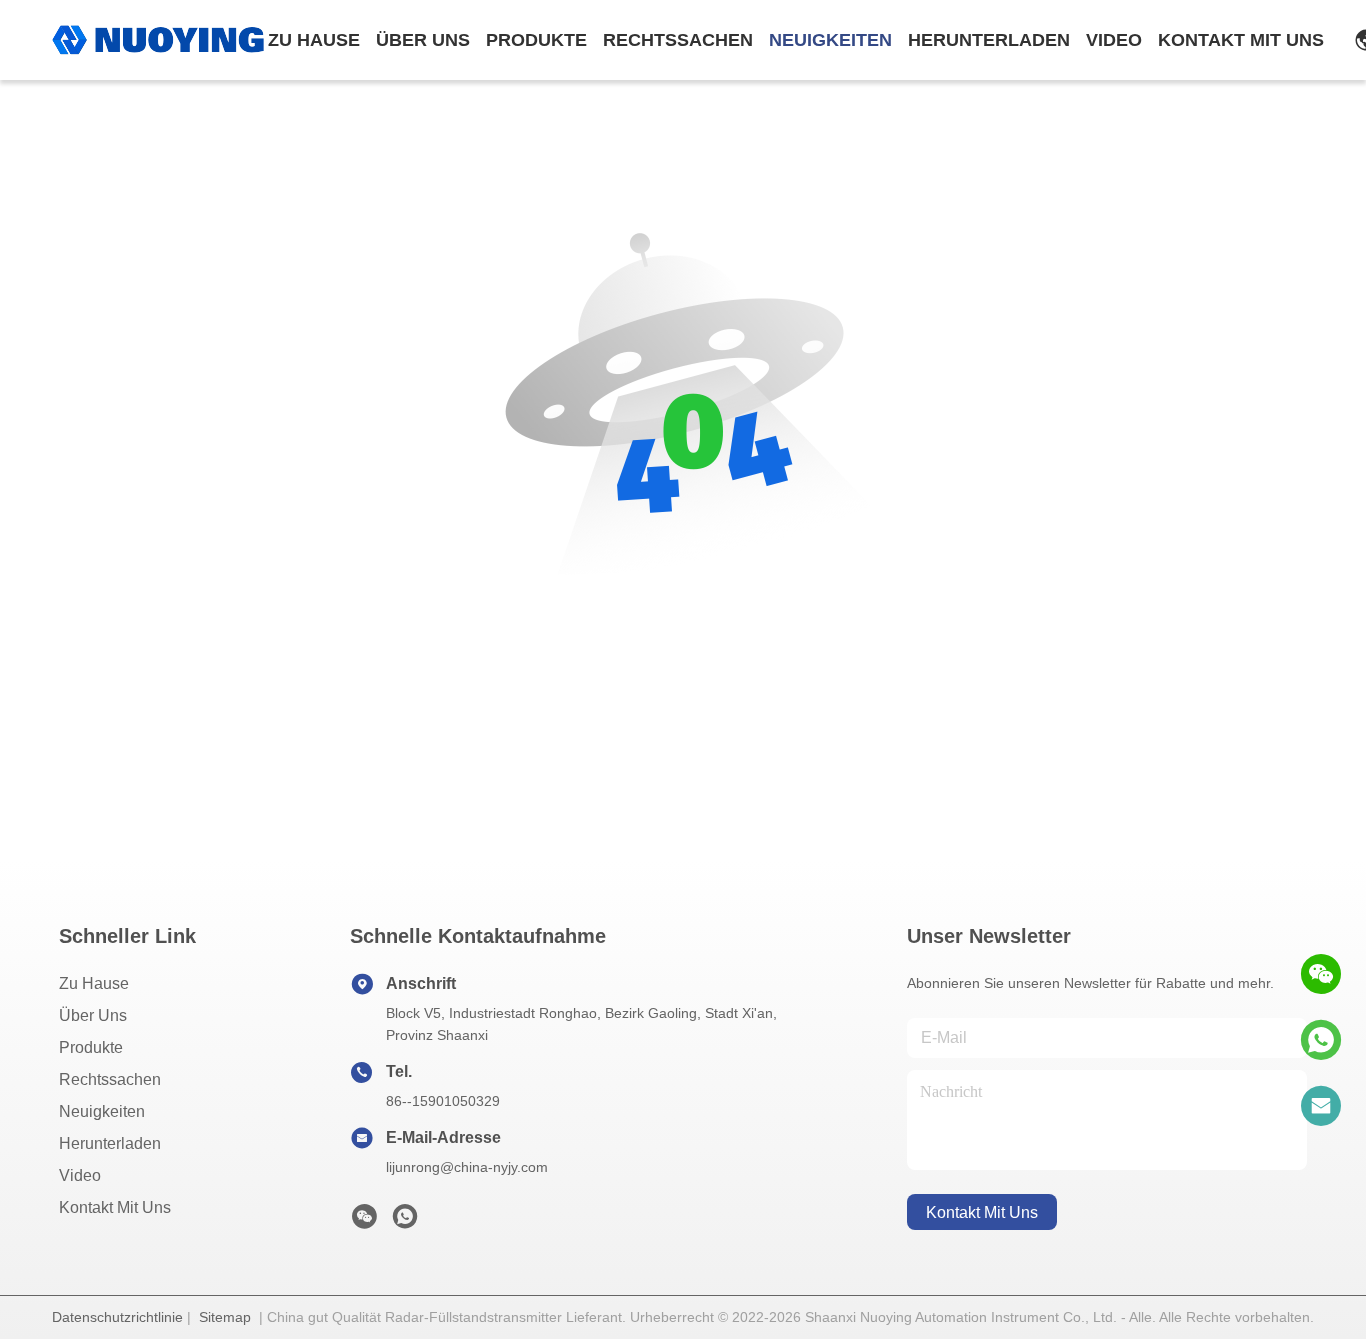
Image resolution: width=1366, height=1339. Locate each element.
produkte (536, 40)
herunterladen (989, 40)
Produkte (91, 1047)
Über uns (423, 40)
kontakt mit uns (1241, 40)
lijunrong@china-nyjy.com (467, 1167)
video (1114, 40)
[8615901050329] (1321, 1040)
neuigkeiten (830, 40)
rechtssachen (678, 40)
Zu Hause (314, 40)
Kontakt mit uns (115, 1207)
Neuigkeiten (102, 1111)
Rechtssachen (110, 1079)
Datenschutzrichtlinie (117, 1317)
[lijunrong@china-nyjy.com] (1321, 1106)
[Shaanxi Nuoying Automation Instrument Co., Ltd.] (158, 40)
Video (80, 1175)
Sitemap (225, 1317)
